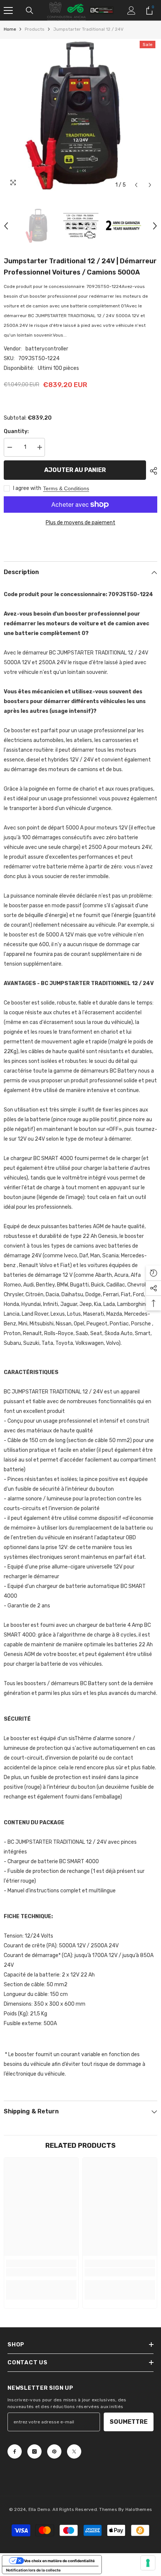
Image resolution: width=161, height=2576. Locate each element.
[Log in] (131, 10)
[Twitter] (74, 2451)
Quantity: (16, 431)
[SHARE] (152, 471)
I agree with (27, 488)
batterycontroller (47, 349)
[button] (136, 185)
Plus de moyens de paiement (80, 523)
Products (35, 29)
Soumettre (129, 2422)
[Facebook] (15, 2451)
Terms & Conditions (66, 488)
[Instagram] (34, 2451)
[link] (41, 2272)
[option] (80, 116)
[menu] (8, 10)
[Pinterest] (54, 2451)
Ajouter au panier (75, 470)
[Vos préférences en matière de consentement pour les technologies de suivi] (148, 2563)
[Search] (30, 10)
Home (10, 29)
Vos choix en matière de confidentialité (59, 2561)
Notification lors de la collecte (33, 2570)
